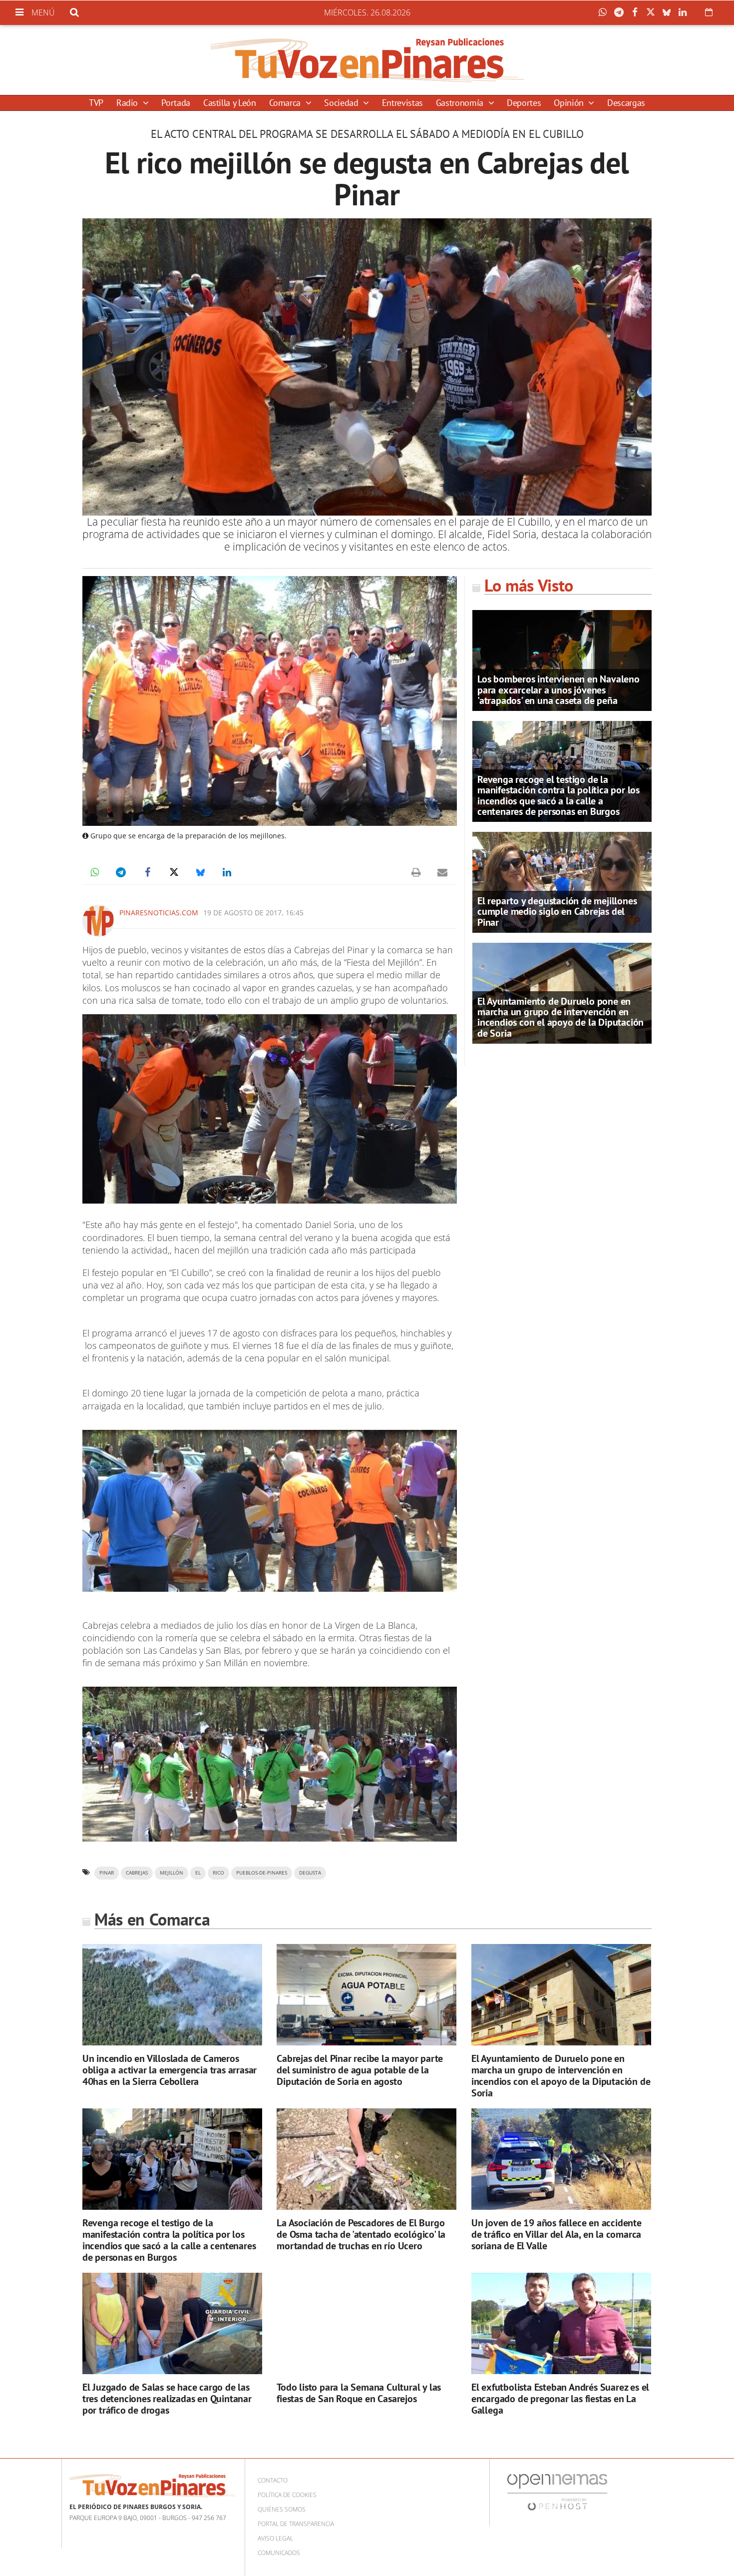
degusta (310, 1873)
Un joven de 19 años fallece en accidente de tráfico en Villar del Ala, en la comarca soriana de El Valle (556, 2234)
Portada (176, 103)
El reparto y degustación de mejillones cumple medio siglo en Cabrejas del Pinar (557, 911)
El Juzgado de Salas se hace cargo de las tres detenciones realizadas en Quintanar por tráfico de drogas (167, 2399)
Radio (128, 103)
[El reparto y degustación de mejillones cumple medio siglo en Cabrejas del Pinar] (562, 881)
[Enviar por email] (442, 872)
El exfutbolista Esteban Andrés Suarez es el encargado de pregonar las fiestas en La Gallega (560, 2399)
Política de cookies (287, 2495)
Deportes (524, 103)
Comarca (286, 103)
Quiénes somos (282, 2509)
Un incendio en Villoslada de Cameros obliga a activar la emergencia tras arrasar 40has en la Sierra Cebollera (170, 2070)
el (198, 1873)
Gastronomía (461, 103)
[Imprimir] (416, 872)
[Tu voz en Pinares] (367, 60)
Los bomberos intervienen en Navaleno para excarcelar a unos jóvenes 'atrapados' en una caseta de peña (558, 689)
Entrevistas (402, 103)
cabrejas (137, 1873)
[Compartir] (605, 12)
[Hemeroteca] (709, 12)
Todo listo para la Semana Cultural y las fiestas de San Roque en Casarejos (359, 2393)
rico (218, 1873)
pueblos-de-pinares (262, 1873)
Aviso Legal (275, 2538)
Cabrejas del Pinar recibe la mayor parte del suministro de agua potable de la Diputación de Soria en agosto (360, 2070)
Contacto (273, 2480)
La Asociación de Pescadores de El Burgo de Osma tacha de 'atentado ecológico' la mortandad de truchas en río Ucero (361, 2234)
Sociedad (342, 103)
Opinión (570, 103)
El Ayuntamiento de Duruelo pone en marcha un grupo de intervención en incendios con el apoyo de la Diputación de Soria (560, 1017)
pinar (107, 1873)
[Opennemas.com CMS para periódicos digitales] (557, 2492)
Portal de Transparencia (296, 2524)
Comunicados (279, 2553)
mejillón (172, 1873)
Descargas (626, 103)
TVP (96, 103)
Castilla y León (230, 103)
